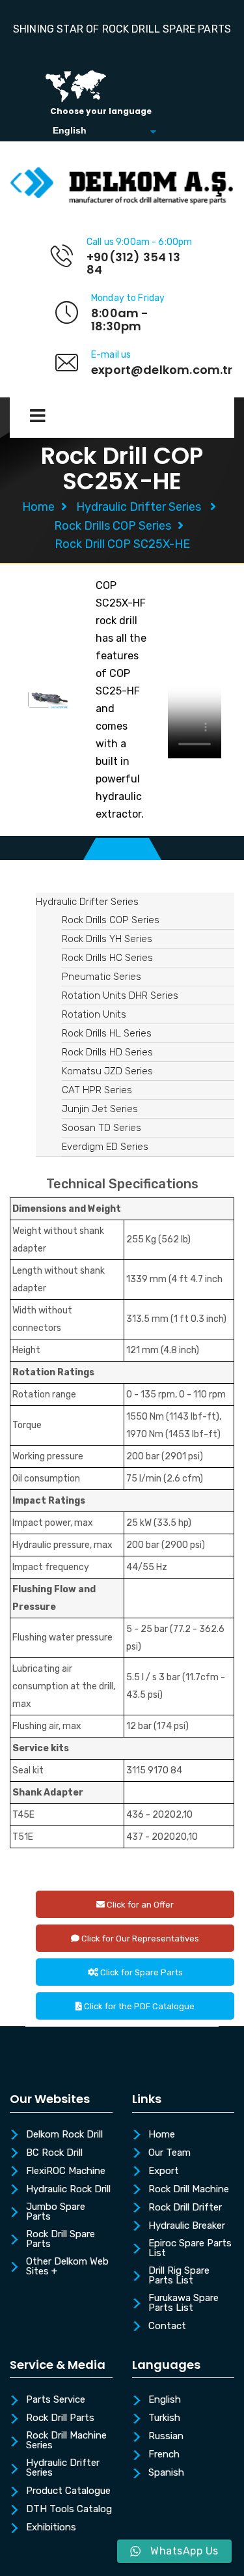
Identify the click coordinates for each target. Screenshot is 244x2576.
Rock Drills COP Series (113, 526)
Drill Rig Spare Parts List (179, 2276)
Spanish (166, 2473)
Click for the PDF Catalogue (138, 2006)
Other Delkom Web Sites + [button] (67, 2267)
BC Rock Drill (54, 2153)
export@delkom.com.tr (162, 370)
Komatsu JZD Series (107, 1071)
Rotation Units (94, 1014)
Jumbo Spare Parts (56, 2212)
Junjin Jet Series (100, 1109)
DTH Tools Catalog (69, 2510)
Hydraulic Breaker (187, 2226)
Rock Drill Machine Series (66, 2441)
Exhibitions (51, 2528)
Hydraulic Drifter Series (139, 507)
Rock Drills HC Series (107, 958)
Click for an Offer (139, 1905)
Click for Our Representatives (139, 1939)
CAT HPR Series (97, 1090)
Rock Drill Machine (189, 2190)
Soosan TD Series (102, 1128)
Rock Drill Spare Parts (61, 2240)
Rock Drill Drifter (185, 2208)
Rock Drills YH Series (107, 939)
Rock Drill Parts (60, 2418)
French (164, 2455)
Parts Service (56, 2400)
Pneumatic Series (102, 977)
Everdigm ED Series (105, 1147)
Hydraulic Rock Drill (68, 2190)
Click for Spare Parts (141, 1972)
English (165, 2400)
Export (164, 2171)
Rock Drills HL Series (107, 1033)
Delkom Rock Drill (64, 2135)
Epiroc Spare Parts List (190, 2249)
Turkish (164, 2418)
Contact (167, 2326)
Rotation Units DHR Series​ (120, 995)
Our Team (169, 2153)
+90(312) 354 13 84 (133, 264)
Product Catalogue (68, 2491)
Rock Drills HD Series (107, 1052)
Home (38, 507)
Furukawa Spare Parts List (183, 2303)
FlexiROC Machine (66, 2171)
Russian (166, 2437)
